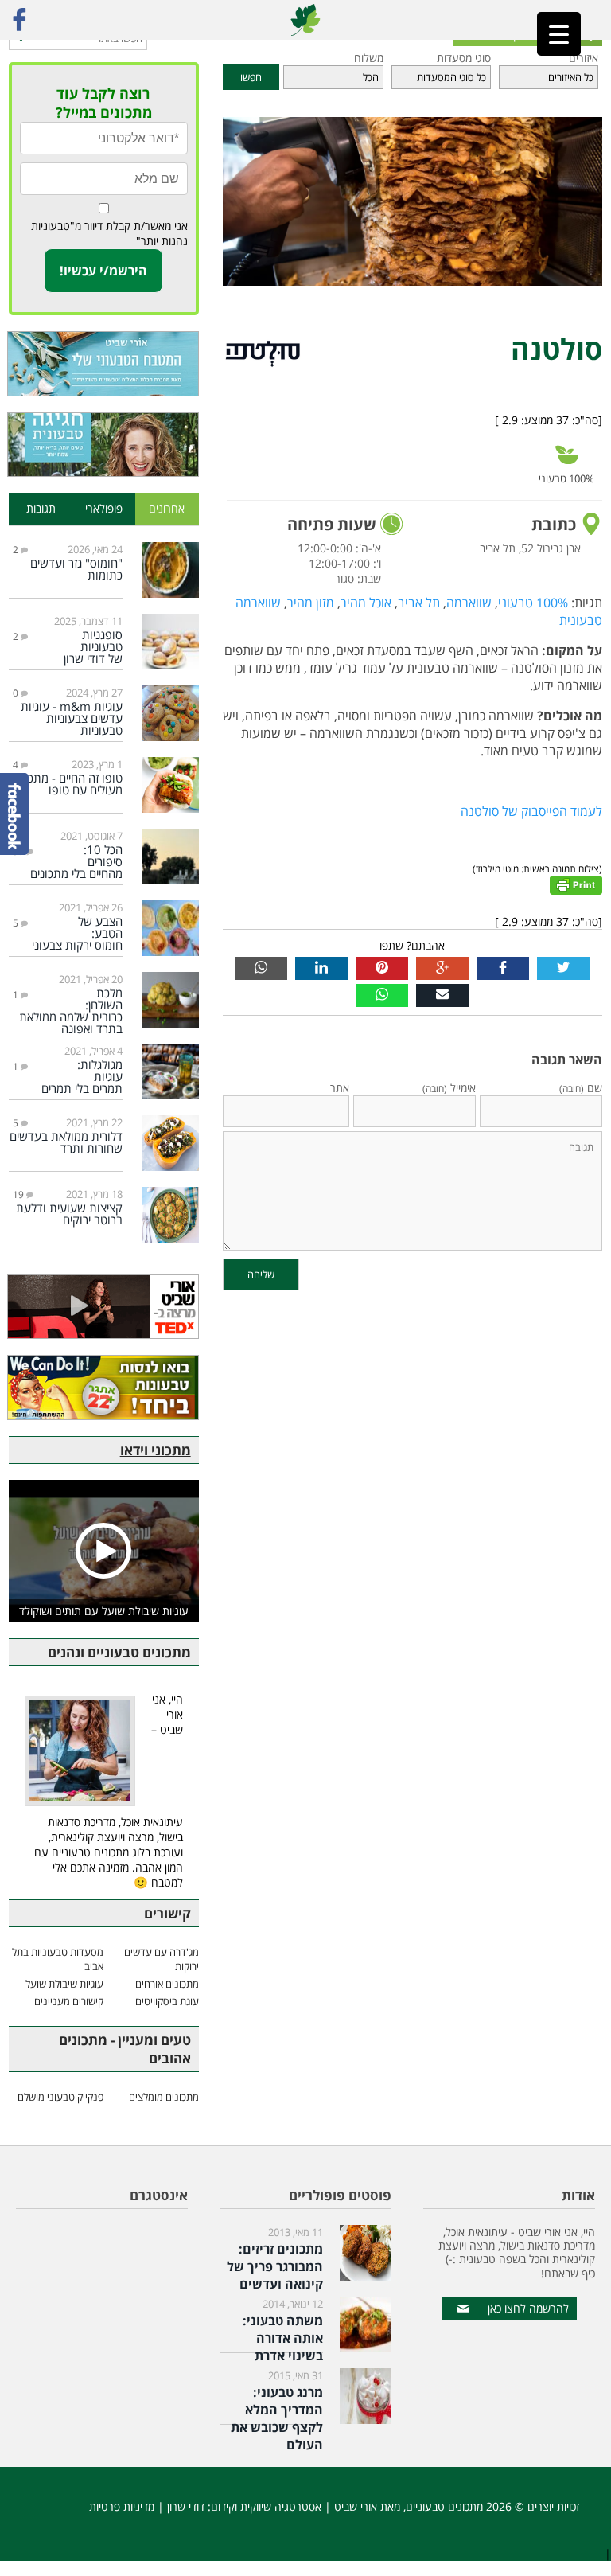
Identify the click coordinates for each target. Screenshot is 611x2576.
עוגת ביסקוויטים (167, 2001)
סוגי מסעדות (464, 58)
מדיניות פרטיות (122, 2506)
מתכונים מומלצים (163, 2097)
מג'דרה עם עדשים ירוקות (161, 1959)
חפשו (251, 77)
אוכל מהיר (366, 603)
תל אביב (419, 603)
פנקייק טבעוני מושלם (60, 2097)
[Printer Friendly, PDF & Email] (576, 884)
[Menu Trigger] (559, 34)
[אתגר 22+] (104, 1388)
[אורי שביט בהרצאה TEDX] (104, 1307)
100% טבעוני (533, 603)
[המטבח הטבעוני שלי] (104, 364)
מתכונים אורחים (167, 1984)
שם (581, 1088)
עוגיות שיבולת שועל (64, 1984)
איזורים (584, 58)
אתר (340, 1088)
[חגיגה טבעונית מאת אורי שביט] (104, 445)
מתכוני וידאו (156, 1450)
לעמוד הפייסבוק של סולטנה (531, 811)
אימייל (449, 1088)
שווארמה (469, 603)
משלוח (368, 58)
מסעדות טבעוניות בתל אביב (58, 1959)
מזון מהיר (311, 603)
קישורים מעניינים (69, 2001)
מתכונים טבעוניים (444, 2506)
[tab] (167, 509)
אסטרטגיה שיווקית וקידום (266, 2506)
